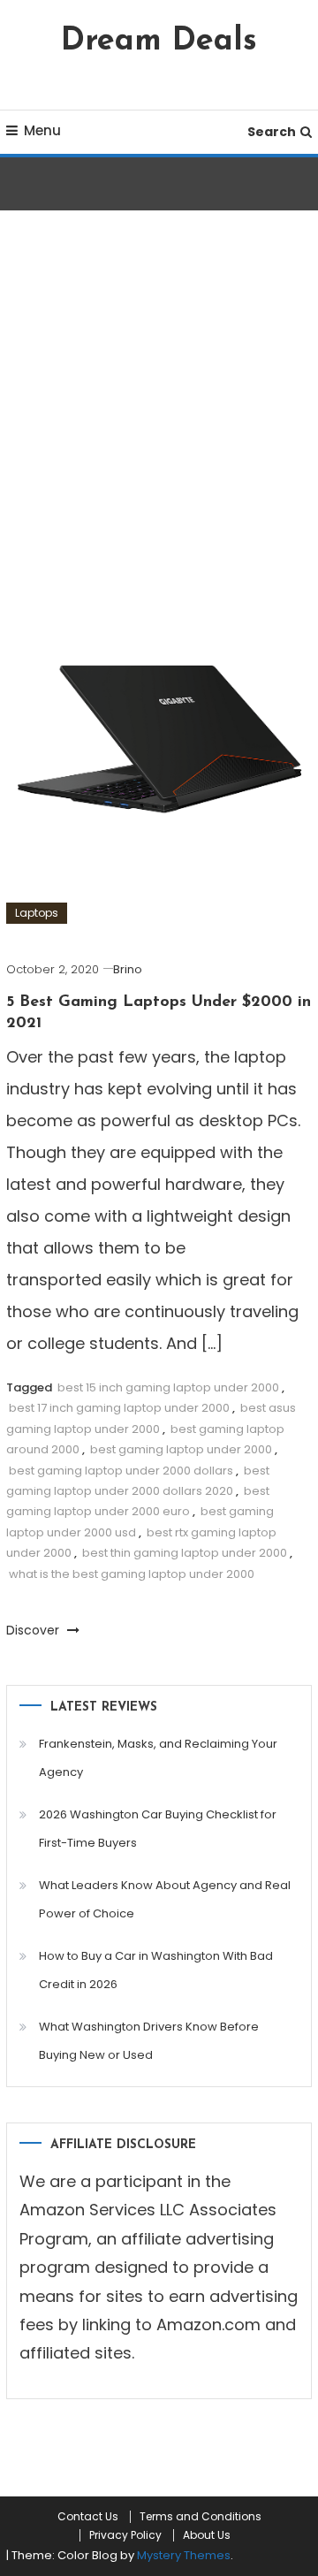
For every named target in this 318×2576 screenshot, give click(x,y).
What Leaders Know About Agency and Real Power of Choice (165, 1899)
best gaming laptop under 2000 (181, 1449)
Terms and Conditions (201, 2517)
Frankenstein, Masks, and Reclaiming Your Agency (158, 1758)
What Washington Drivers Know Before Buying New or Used (149, 2041)
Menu (42, 130)
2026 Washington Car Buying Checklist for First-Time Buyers (158, 1829)
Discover (34, 1630)
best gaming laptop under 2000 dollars (121, 1471)
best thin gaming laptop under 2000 (185, 1553)
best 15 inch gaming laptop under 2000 (168, 1387)
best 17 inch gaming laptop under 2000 (119, 1408)
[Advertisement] (159, 423)
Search (272, 132)
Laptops (37, 913)
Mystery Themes (184, 2555)
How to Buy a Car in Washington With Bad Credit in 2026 (156, 1970)
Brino (128, 969)
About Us (207, 2535)
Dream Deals (159, 42)
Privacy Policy (125, 2535)
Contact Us (88, 2517)
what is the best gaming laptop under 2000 (132, 1574)
